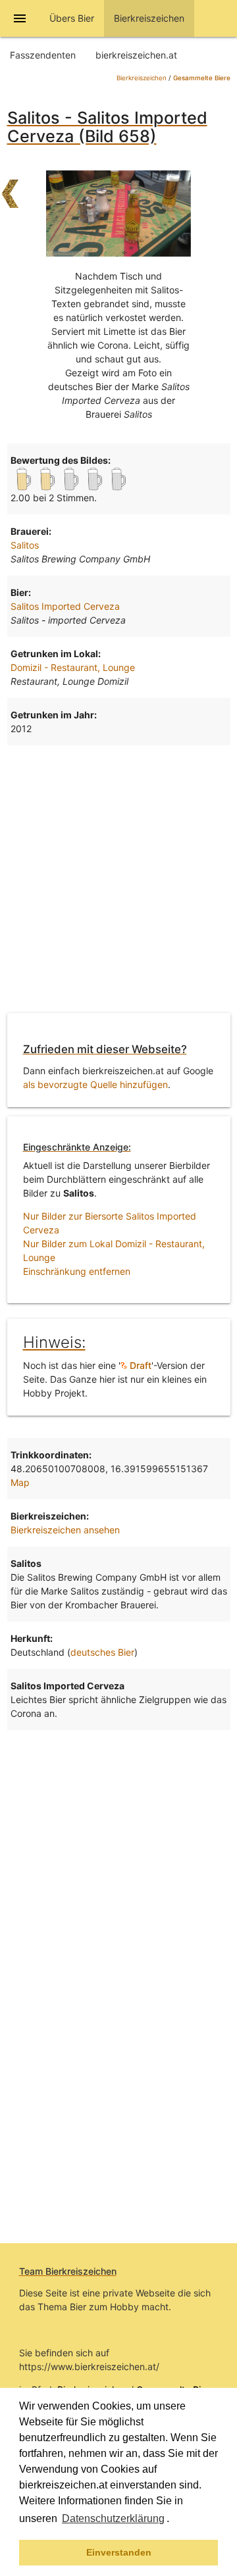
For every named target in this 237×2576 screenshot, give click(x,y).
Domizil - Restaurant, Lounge (73, 667)
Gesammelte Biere (202, 78)
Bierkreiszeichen (142, 78)
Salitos (25, 545)
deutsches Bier (102, 1652)
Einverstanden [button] (119, 2552)
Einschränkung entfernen (77, 1271)
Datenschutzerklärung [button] (113, 2518)
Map (20, 1482)
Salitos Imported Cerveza (65, 606)
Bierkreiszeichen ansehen (65, 1530)
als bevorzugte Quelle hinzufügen (95, 1084)
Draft (139, 1365)
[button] (174, 2520)
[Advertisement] (118, 877)
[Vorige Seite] (10, 187)
